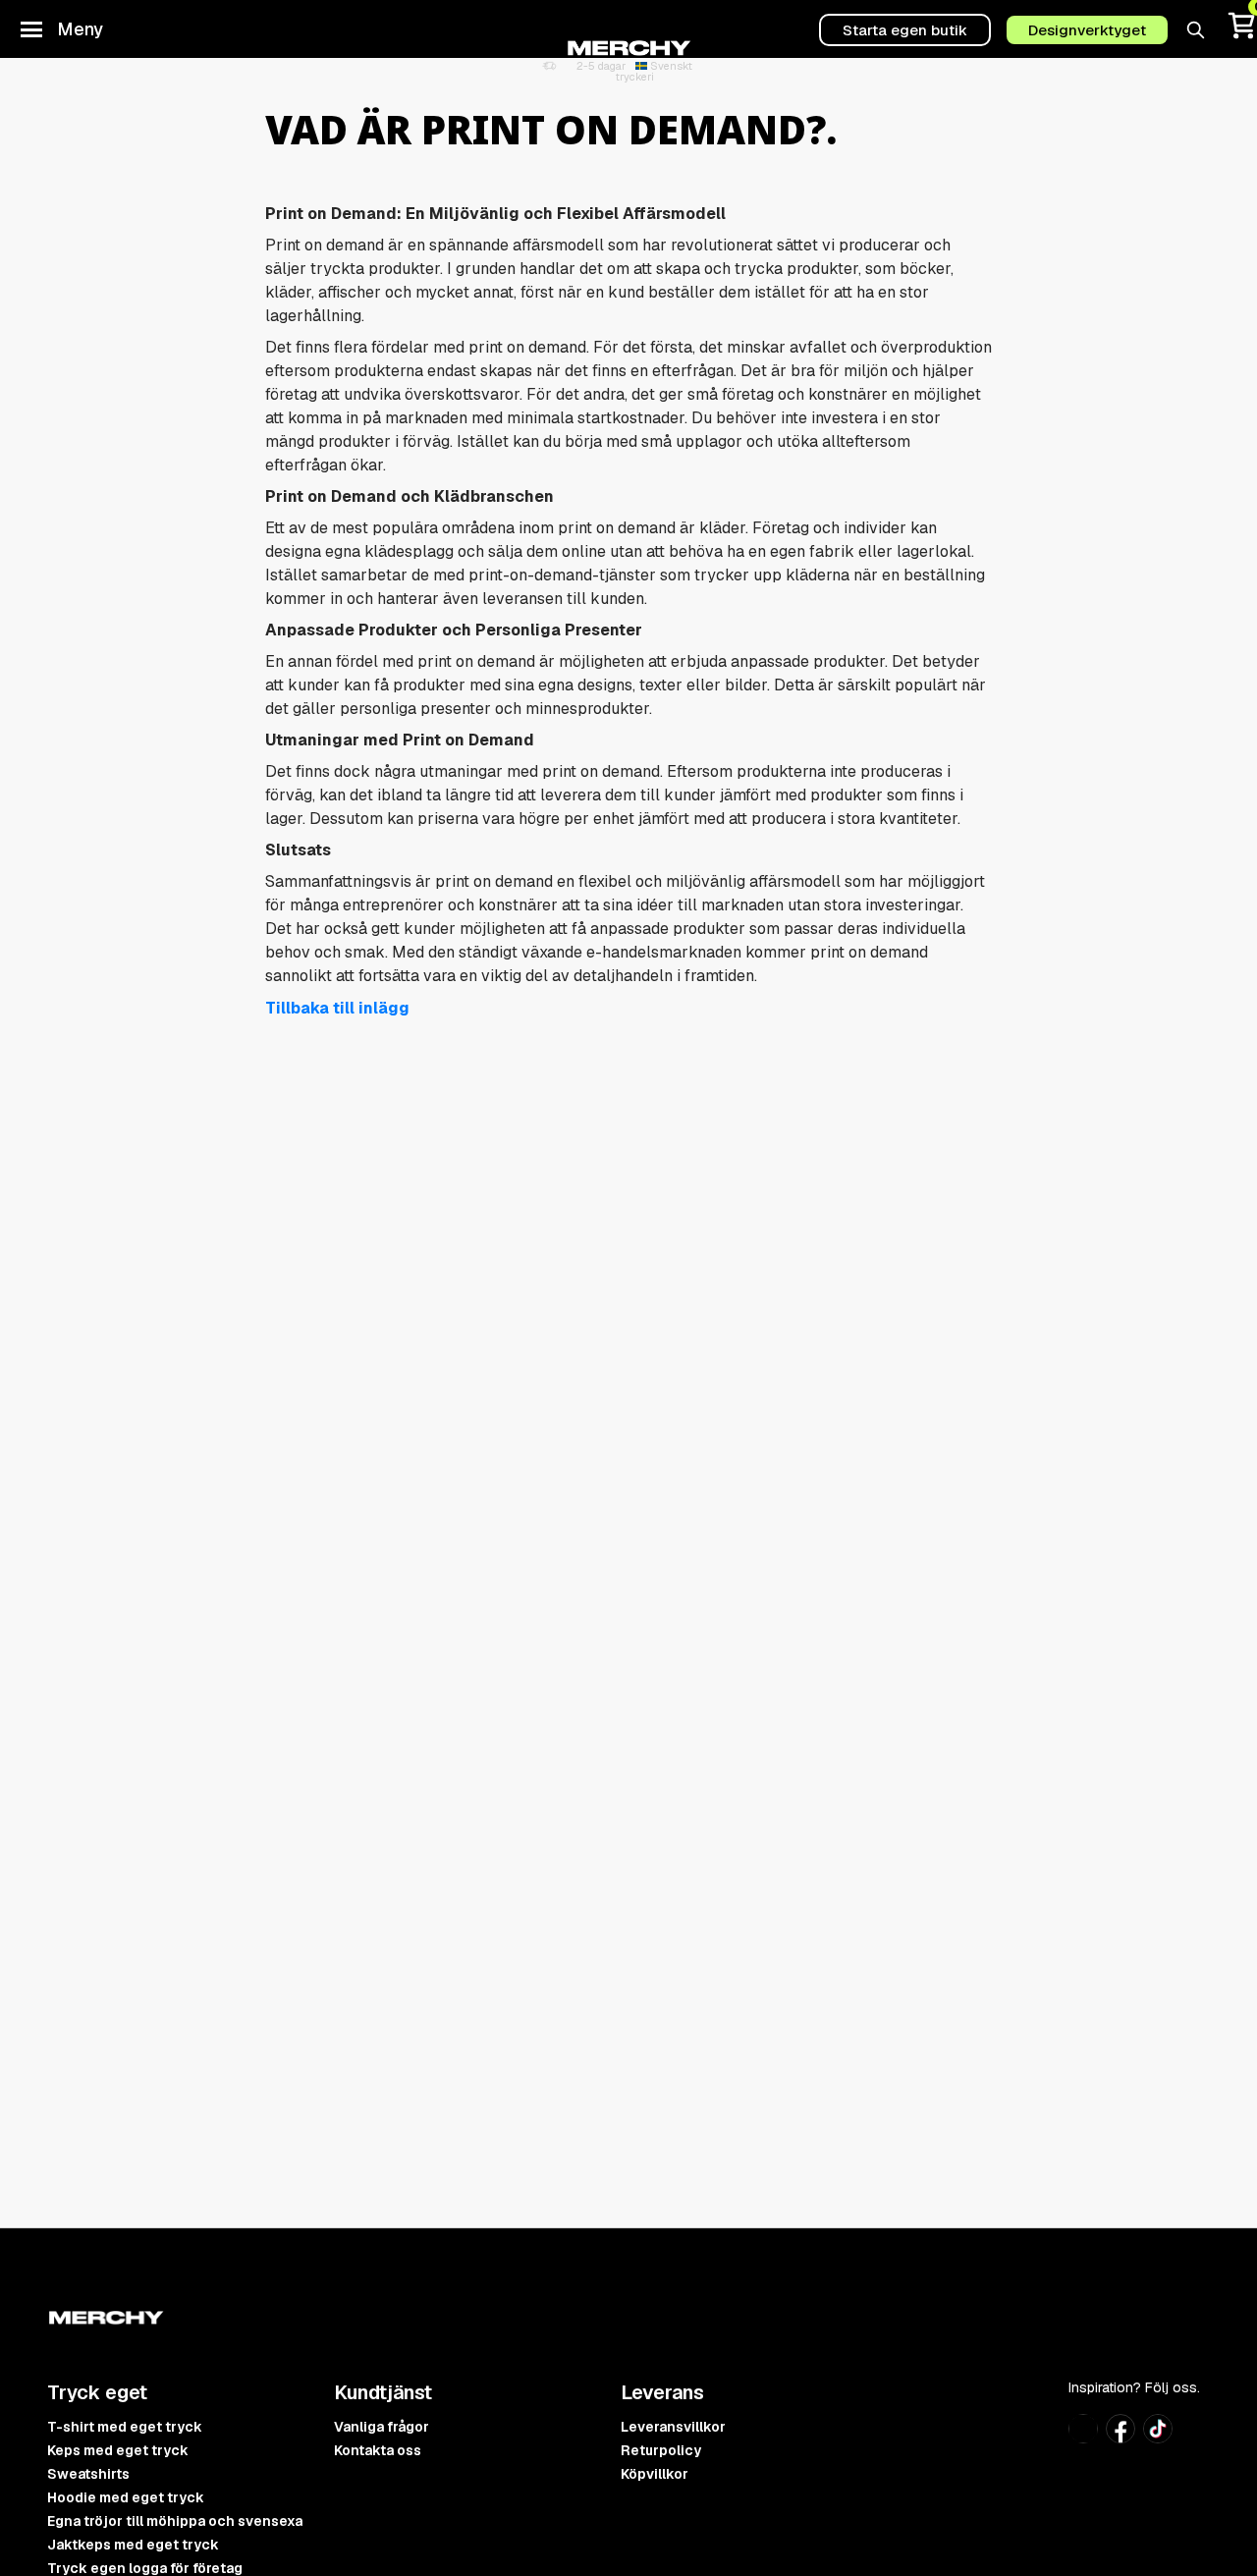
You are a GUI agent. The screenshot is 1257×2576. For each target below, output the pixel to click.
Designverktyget (1087, 30)
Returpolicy (661, 2450)
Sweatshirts (88, 2474)
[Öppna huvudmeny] (31, 29)
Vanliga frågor (382, 2427)
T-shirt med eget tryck (125, 2427)
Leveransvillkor (673, 2427)
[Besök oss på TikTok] (1158, 2437)
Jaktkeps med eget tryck (133, 2545)
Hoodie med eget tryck (126, 2497)
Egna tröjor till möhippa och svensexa (175, 2521)
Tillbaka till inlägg (337, 1008)
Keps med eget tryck (118, 2450)
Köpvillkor (655, 2474)
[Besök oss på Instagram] (1083, 2437)
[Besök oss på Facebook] (1120, 2438)
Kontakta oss (378, 2450)
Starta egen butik (905, 30)
